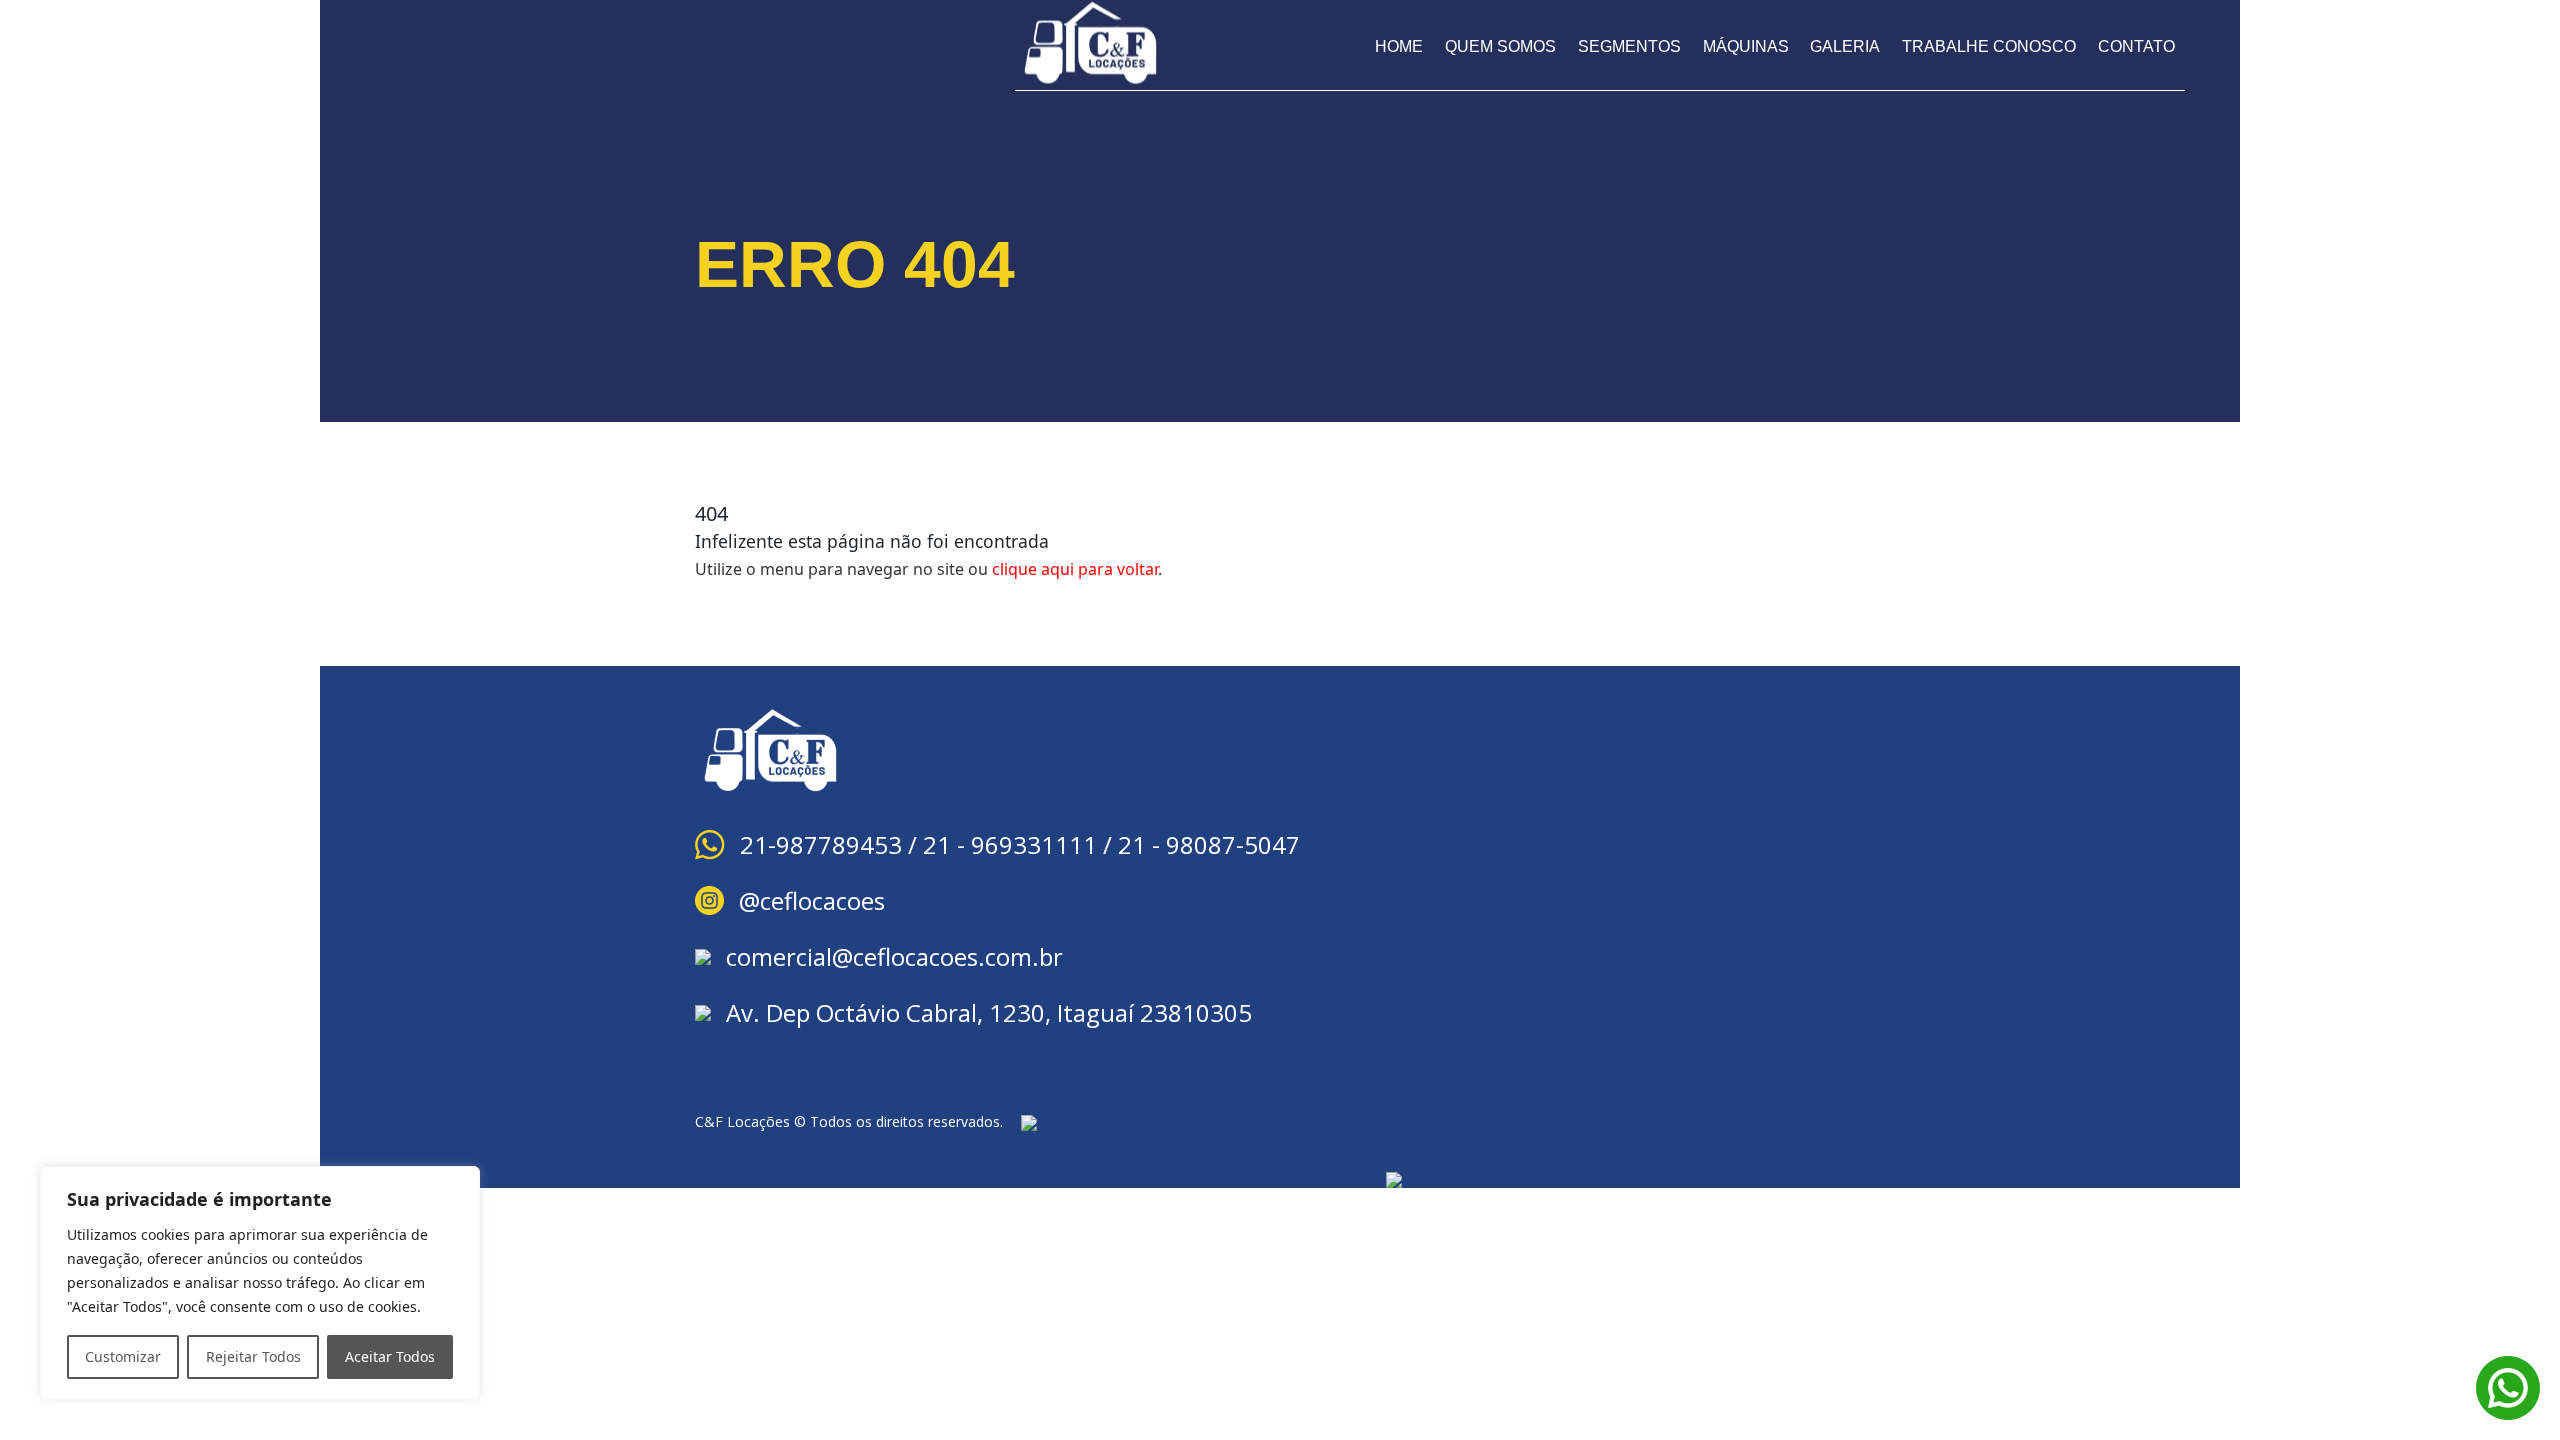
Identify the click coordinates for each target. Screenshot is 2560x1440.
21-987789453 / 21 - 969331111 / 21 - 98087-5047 (1020, 844)
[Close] (459, 1183)
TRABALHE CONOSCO (1989, 46)
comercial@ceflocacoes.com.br (894, 956)
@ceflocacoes (812, 900)
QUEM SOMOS (1500, 46)
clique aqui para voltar (1075, 569)
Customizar (123, 1356)
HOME (1399, 46)
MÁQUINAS (1746, 46)
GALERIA (1845, 46)
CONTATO (2136, 46)
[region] (260, 1283)
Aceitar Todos (390, 1356)
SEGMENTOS (1629, 46)
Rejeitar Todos (253, 1356)
